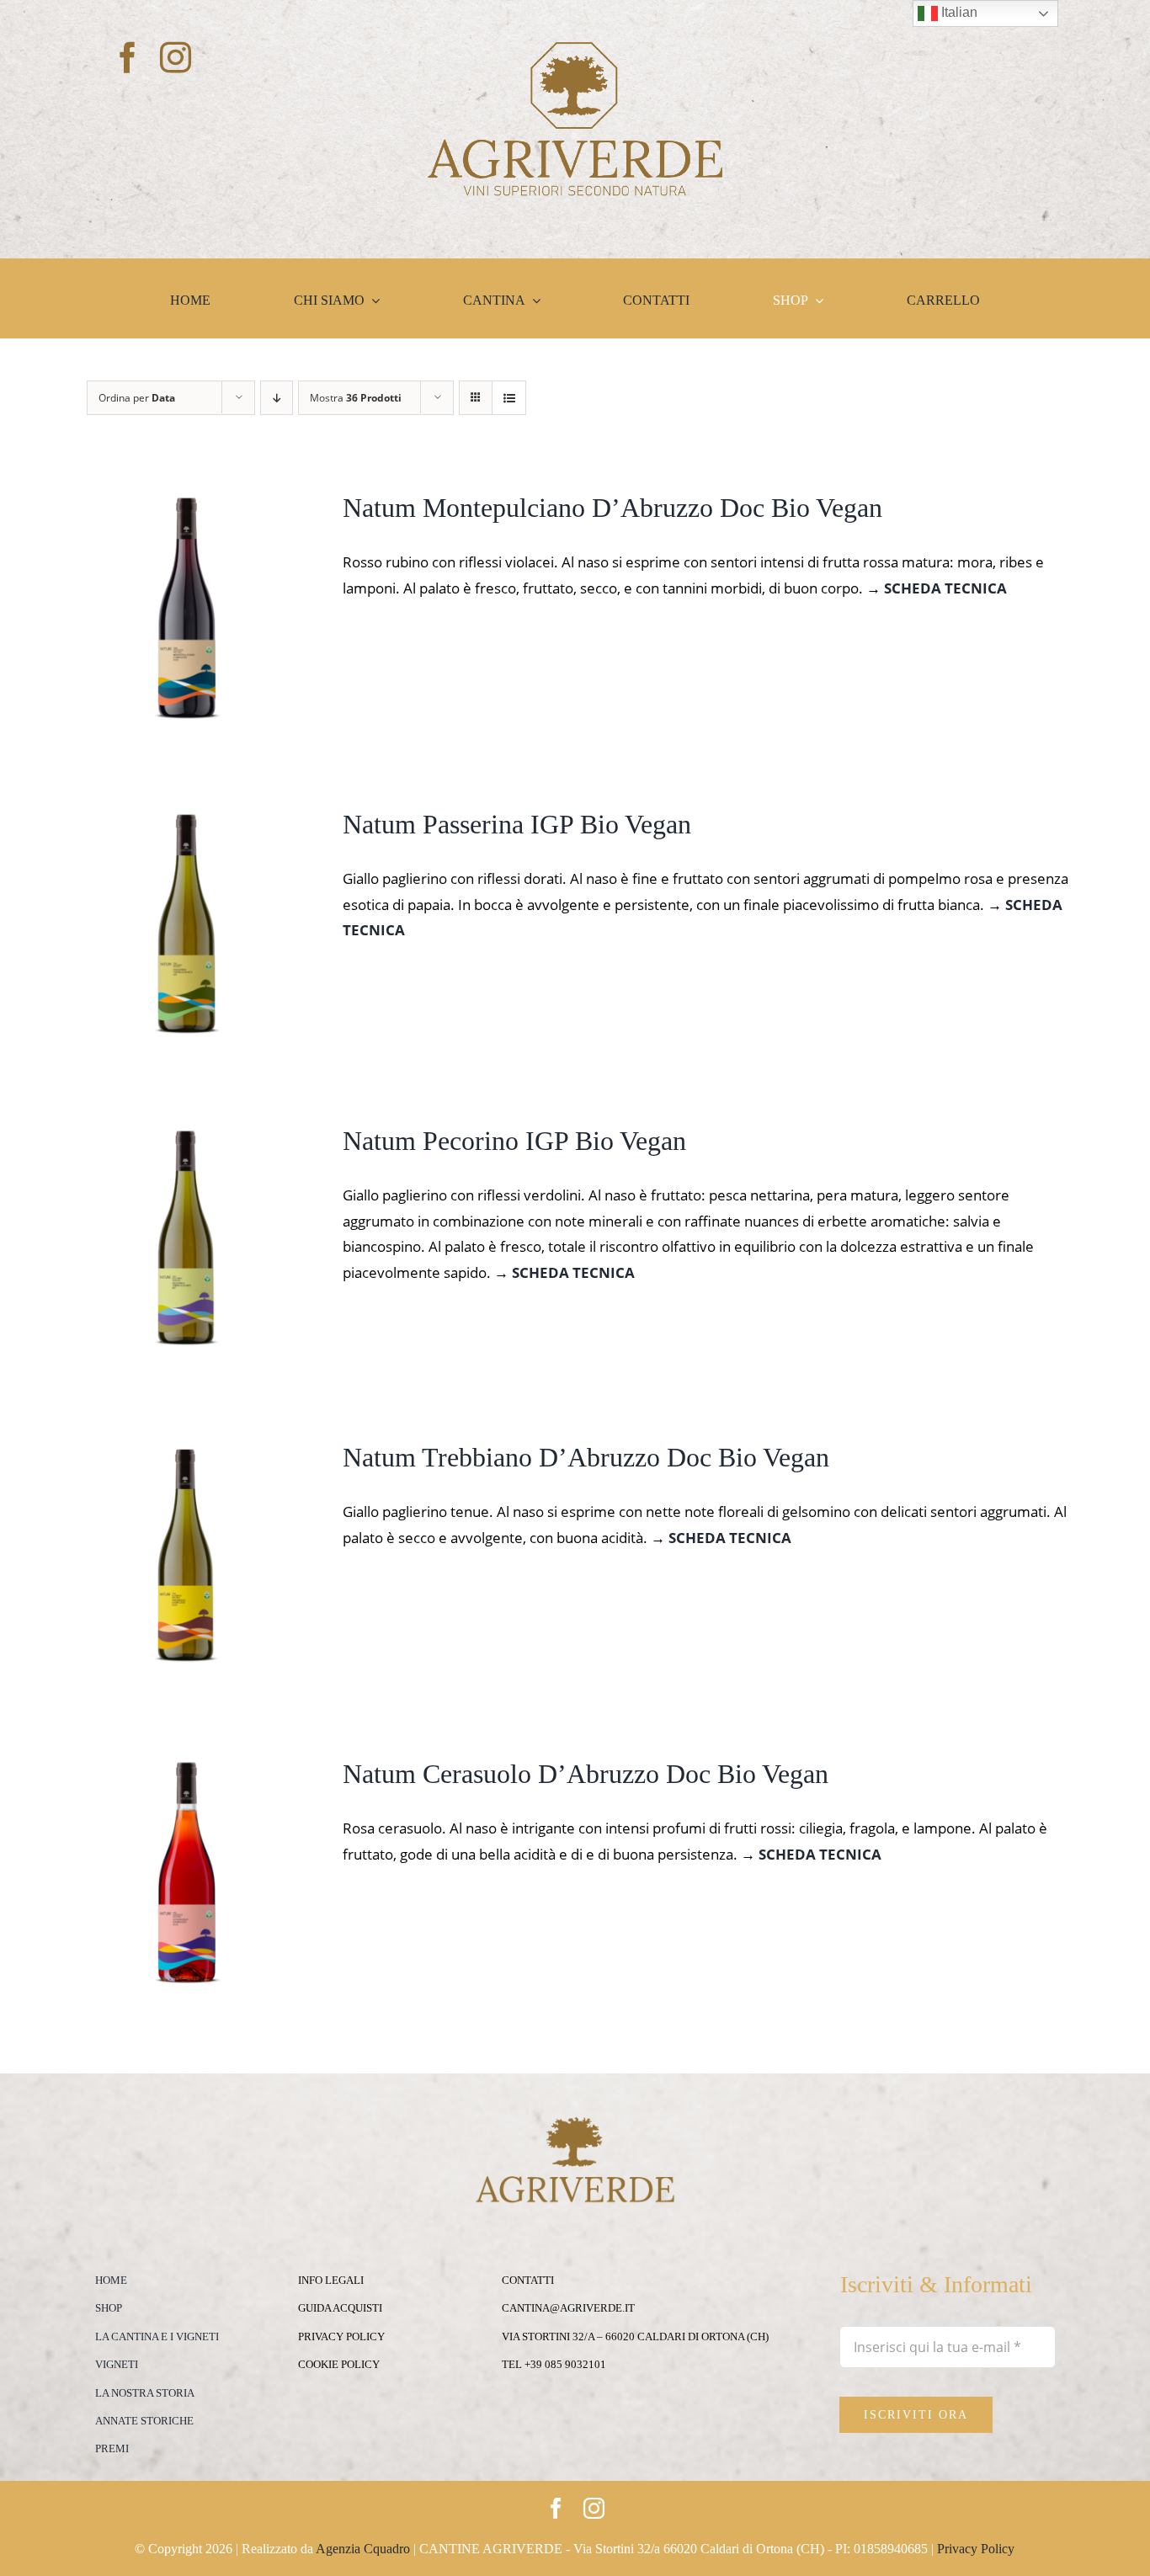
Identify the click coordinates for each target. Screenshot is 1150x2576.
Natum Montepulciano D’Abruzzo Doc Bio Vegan (612, 508)
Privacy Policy (976, 2549)
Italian (958, 12)
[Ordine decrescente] (277, 398)
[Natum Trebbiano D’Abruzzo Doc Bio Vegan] (186, 1453)
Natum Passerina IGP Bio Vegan (517, 824)
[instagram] (176, 58)
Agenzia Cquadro (363, 2549)
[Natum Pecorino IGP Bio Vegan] (186, 1136)
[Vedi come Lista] (509, 398)
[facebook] (128, 58)
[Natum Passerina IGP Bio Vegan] (186, 820)
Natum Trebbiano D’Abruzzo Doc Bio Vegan (586, 1457)
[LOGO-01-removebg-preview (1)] (575, 49)
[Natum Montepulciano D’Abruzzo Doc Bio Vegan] (186, 503)
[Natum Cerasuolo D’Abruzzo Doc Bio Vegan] (186, 1769)
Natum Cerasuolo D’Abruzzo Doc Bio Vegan (586, 1774)
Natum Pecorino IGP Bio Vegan (514, 1141)
